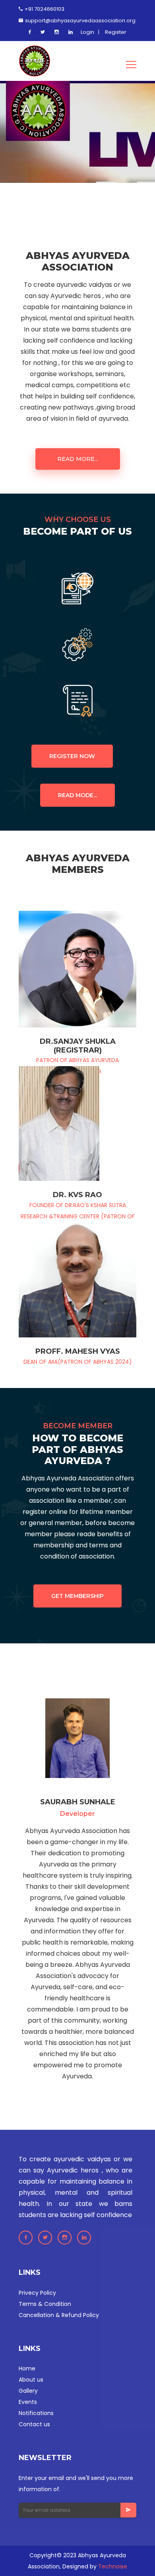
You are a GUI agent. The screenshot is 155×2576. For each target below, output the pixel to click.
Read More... (78, 459)
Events (28, 2402)
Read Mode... (77, 795)
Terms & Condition (45, 2304)
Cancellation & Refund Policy (59, 2315)
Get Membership (77, 1596)
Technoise (113, 2566)
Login (87, 32)
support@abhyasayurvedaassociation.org (80, 21)
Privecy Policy (37, 2293)
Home (27, 2368)
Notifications (36, 2413)
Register (116, 32)
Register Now (72, 756)
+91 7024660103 (44, 9)
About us (31, 2380)
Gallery (28, 2391)
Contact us (34, 2424)
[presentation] (30, 153)
